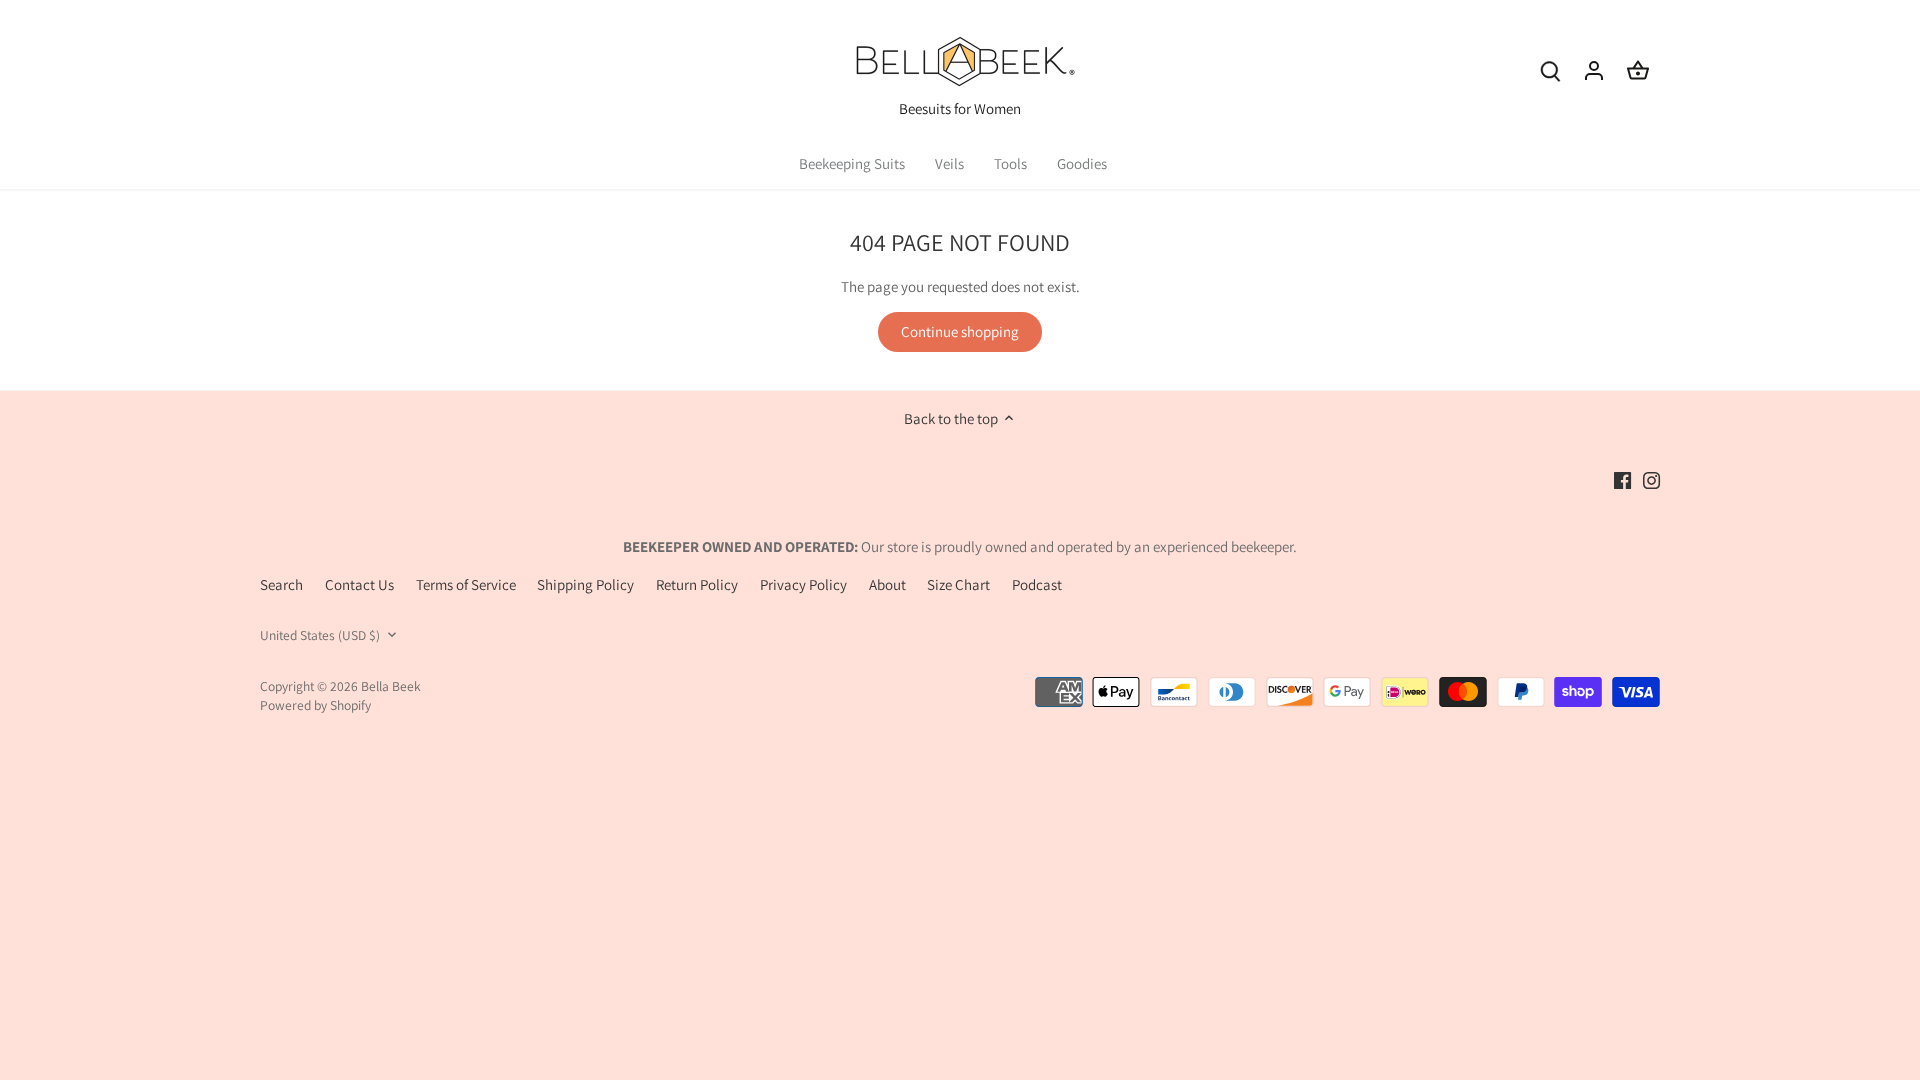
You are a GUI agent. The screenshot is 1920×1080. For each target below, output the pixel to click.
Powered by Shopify (315, 705)
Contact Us (359, 584)
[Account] (1594, 69)
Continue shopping (960, 331)
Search (281, 584)
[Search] (1550, 69)
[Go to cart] (1638, 69)
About (887, 584)
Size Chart (958, 584)
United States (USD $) (320, 635)
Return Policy (697, 584)
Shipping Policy (585, 584)
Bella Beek (391, 686)
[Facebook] (1622, 479)
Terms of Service (466, 584)
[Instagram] (1651, 479)
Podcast (1037, 584)
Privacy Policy (803, 584)
